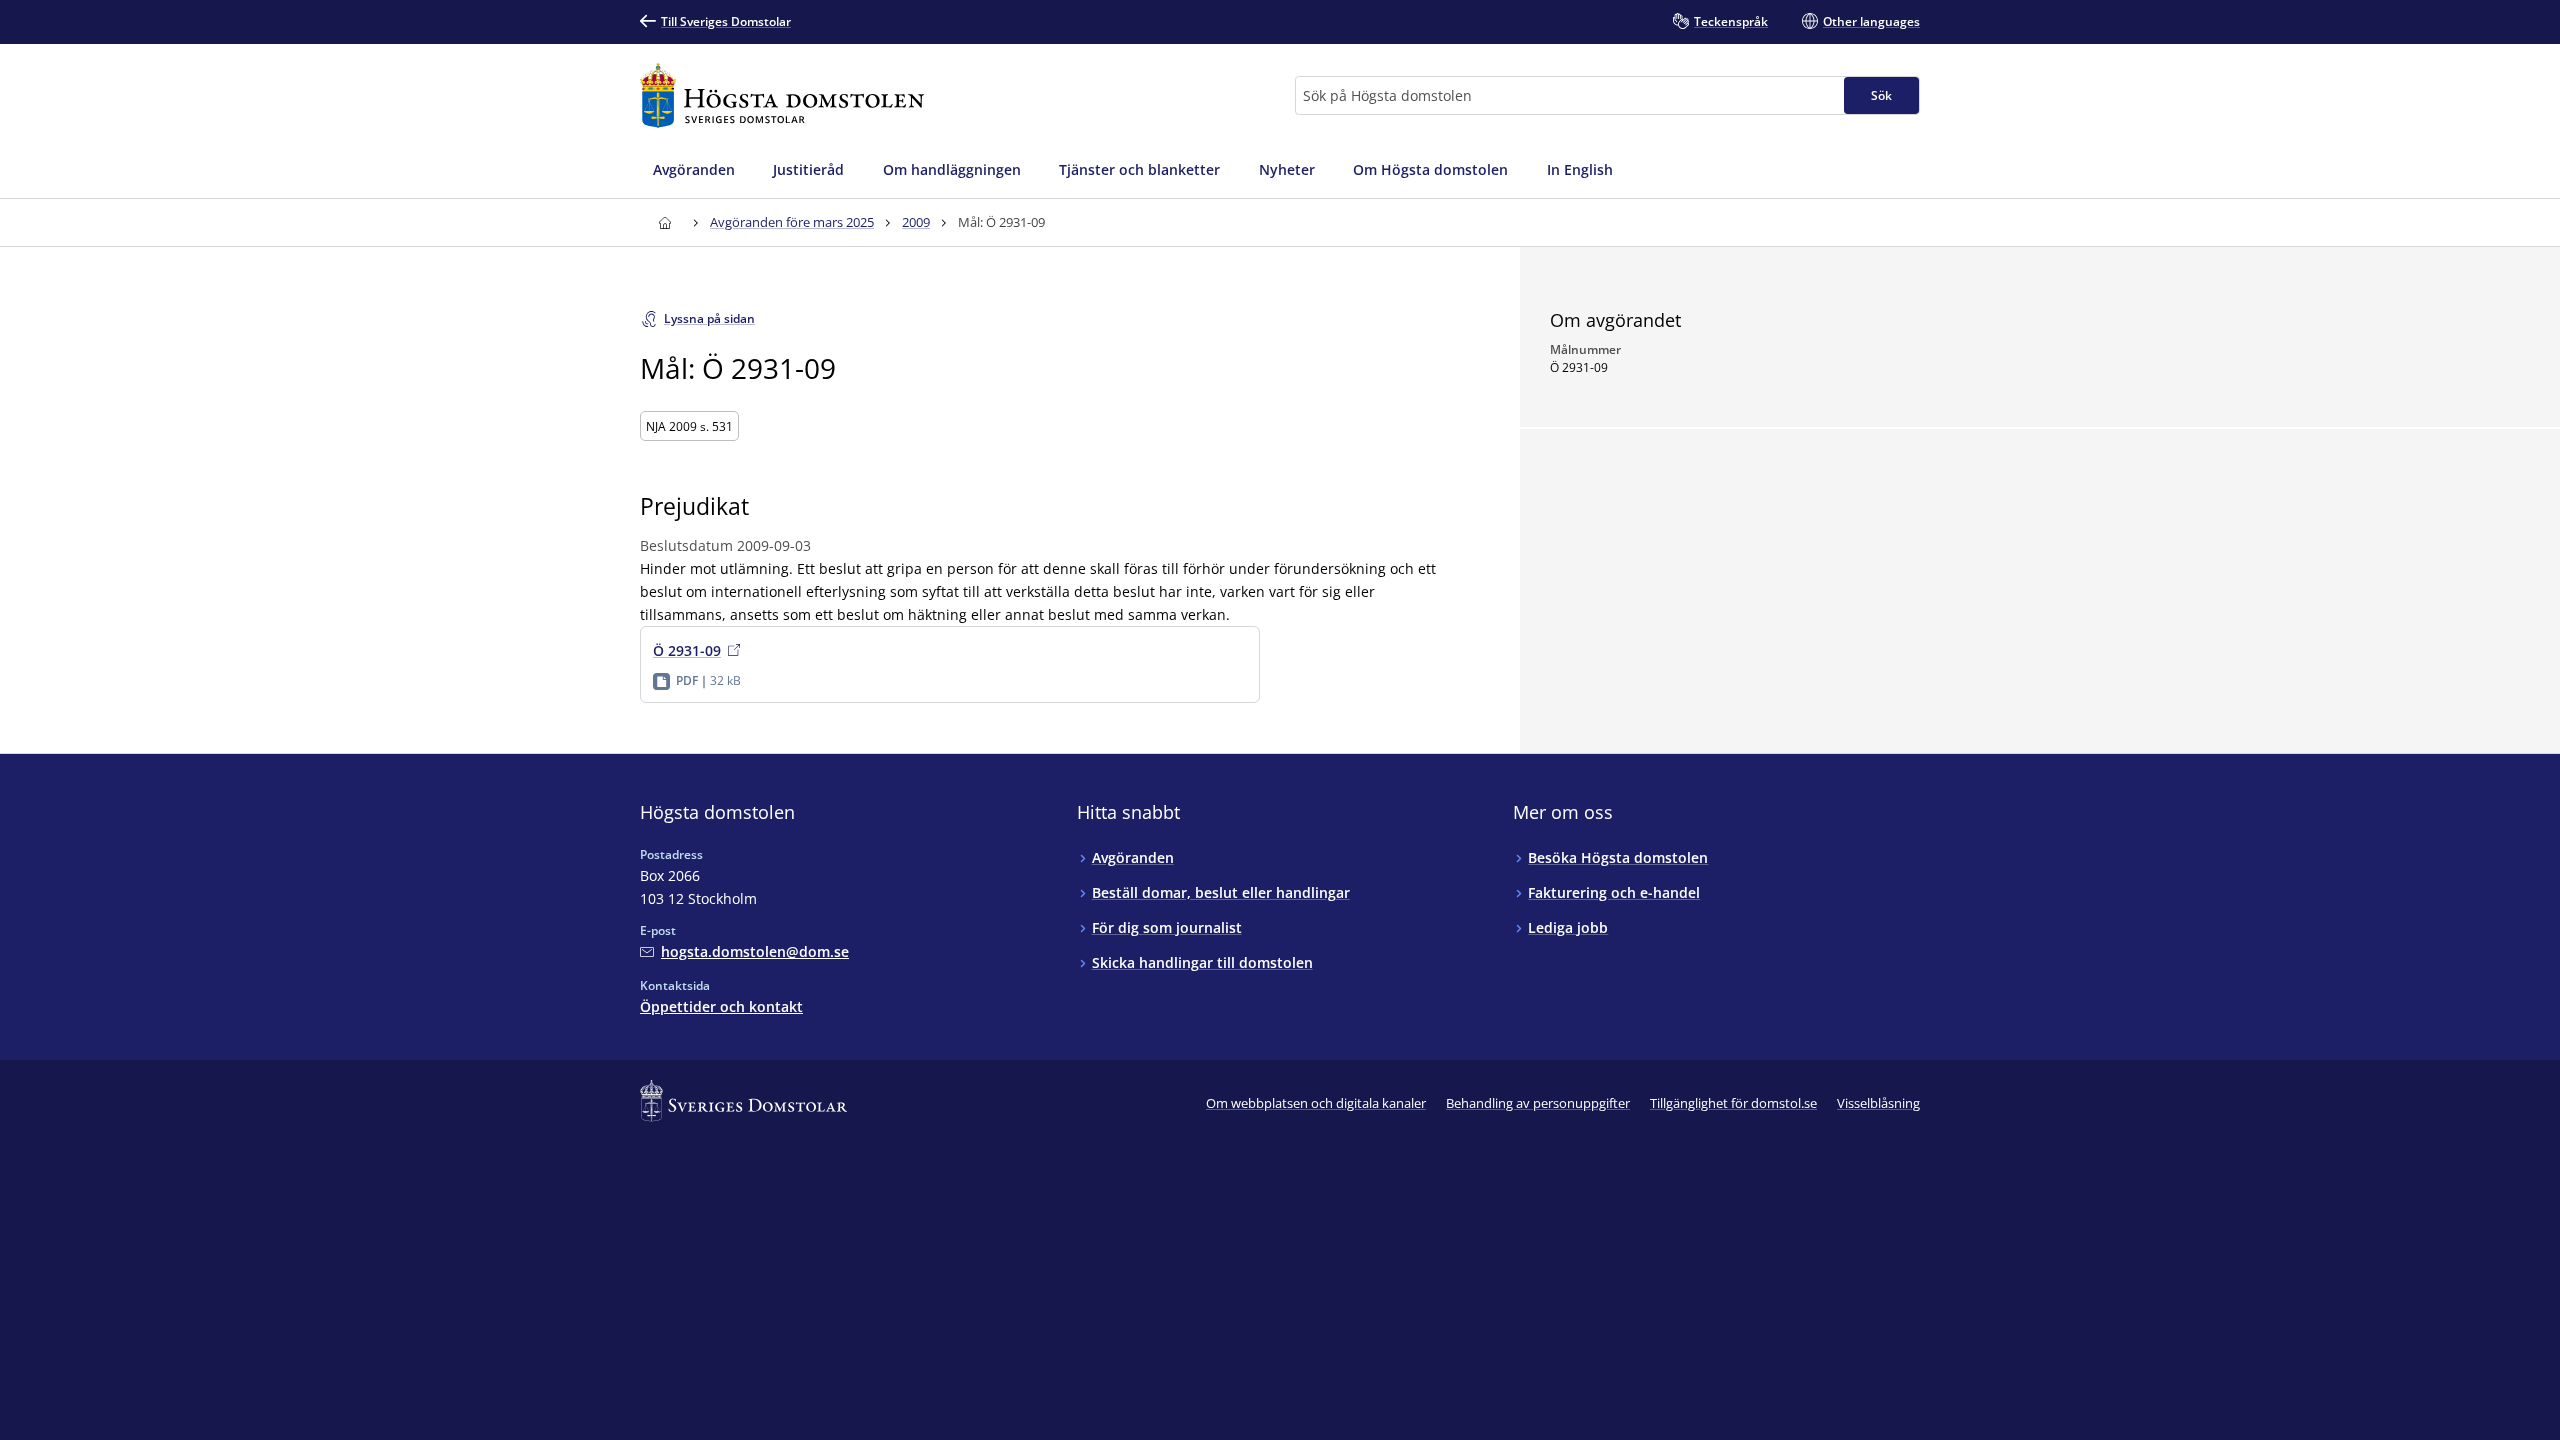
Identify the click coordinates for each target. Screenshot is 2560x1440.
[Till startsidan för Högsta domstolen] (782, 95)
